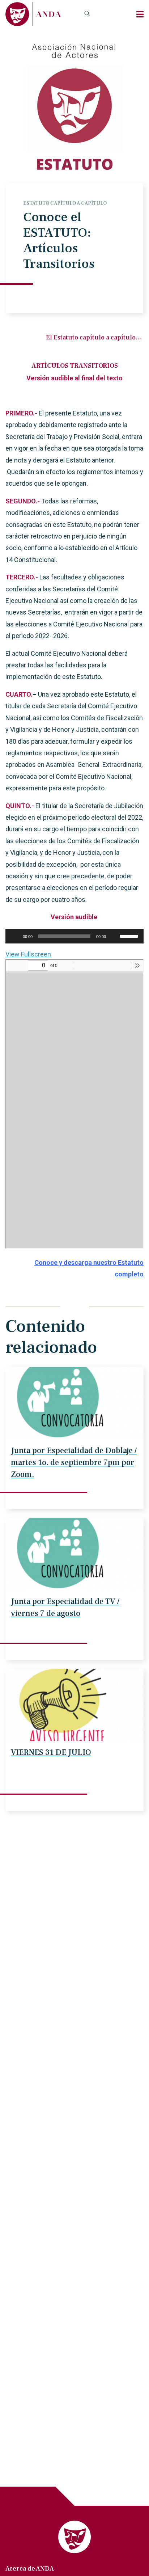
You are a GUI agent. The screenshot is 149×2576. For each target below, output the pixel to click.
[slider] (130, 936)
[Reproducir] (15, 936)
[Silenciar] (114, 936)
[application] (74, 936)
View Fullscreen (28, 954)
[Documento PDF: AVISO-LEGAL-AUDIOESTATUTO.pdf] (74, 1104)
